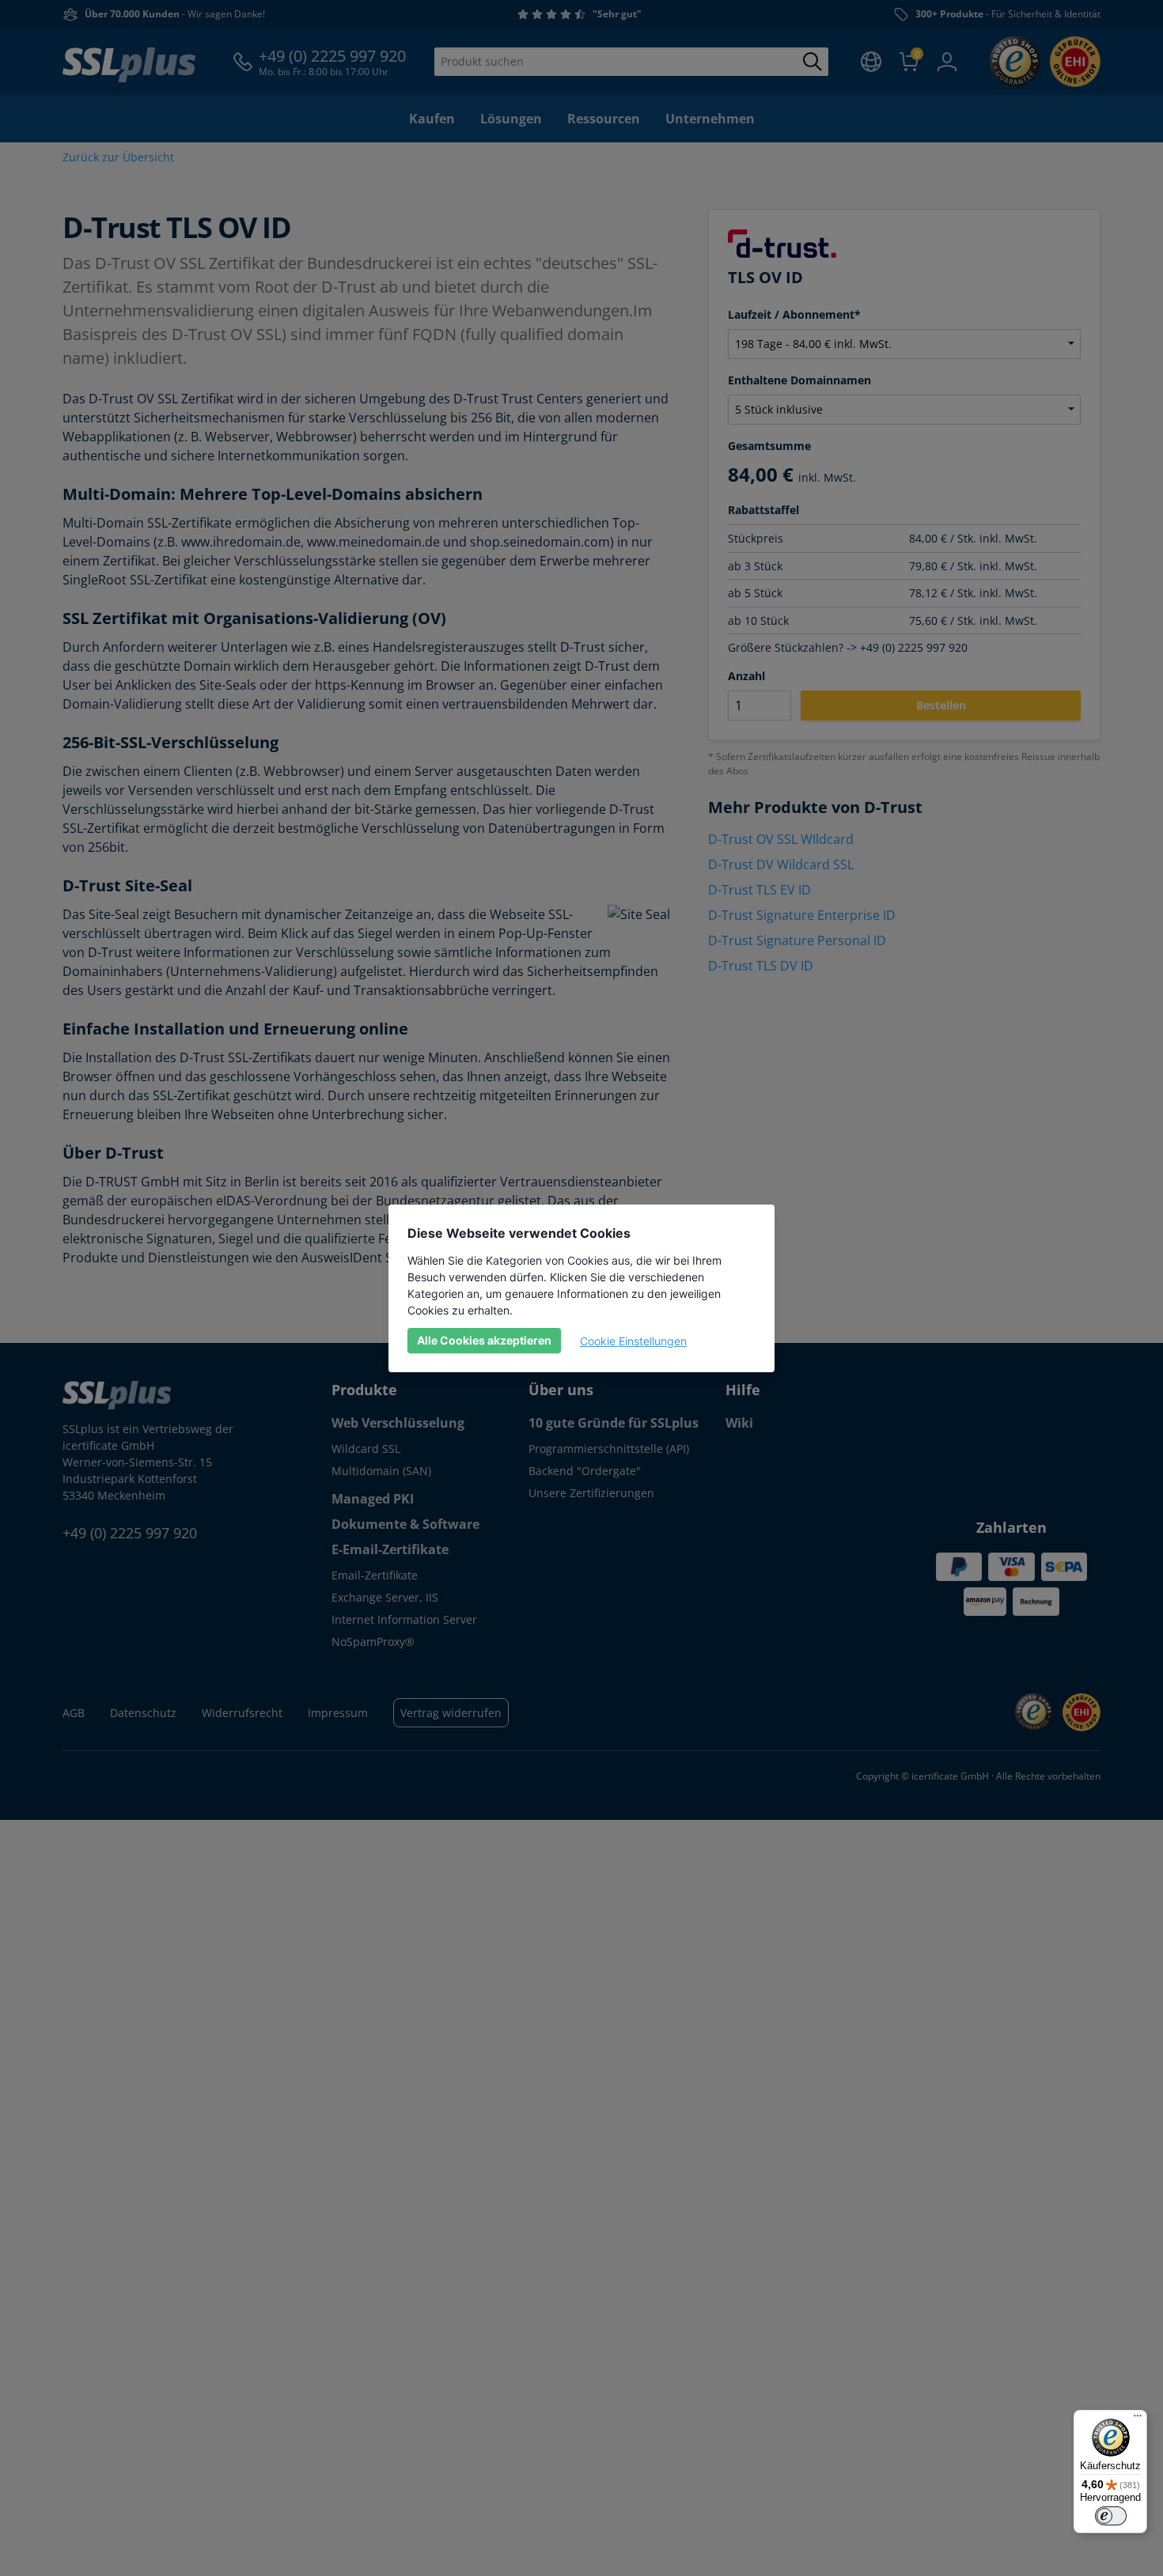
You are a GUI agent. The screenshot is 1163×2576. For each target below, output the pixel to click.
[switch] (1111, 2516)
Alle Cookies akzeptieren (484, 1340)
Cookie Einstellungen (633, 1341)
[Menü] (1138, 2419)
